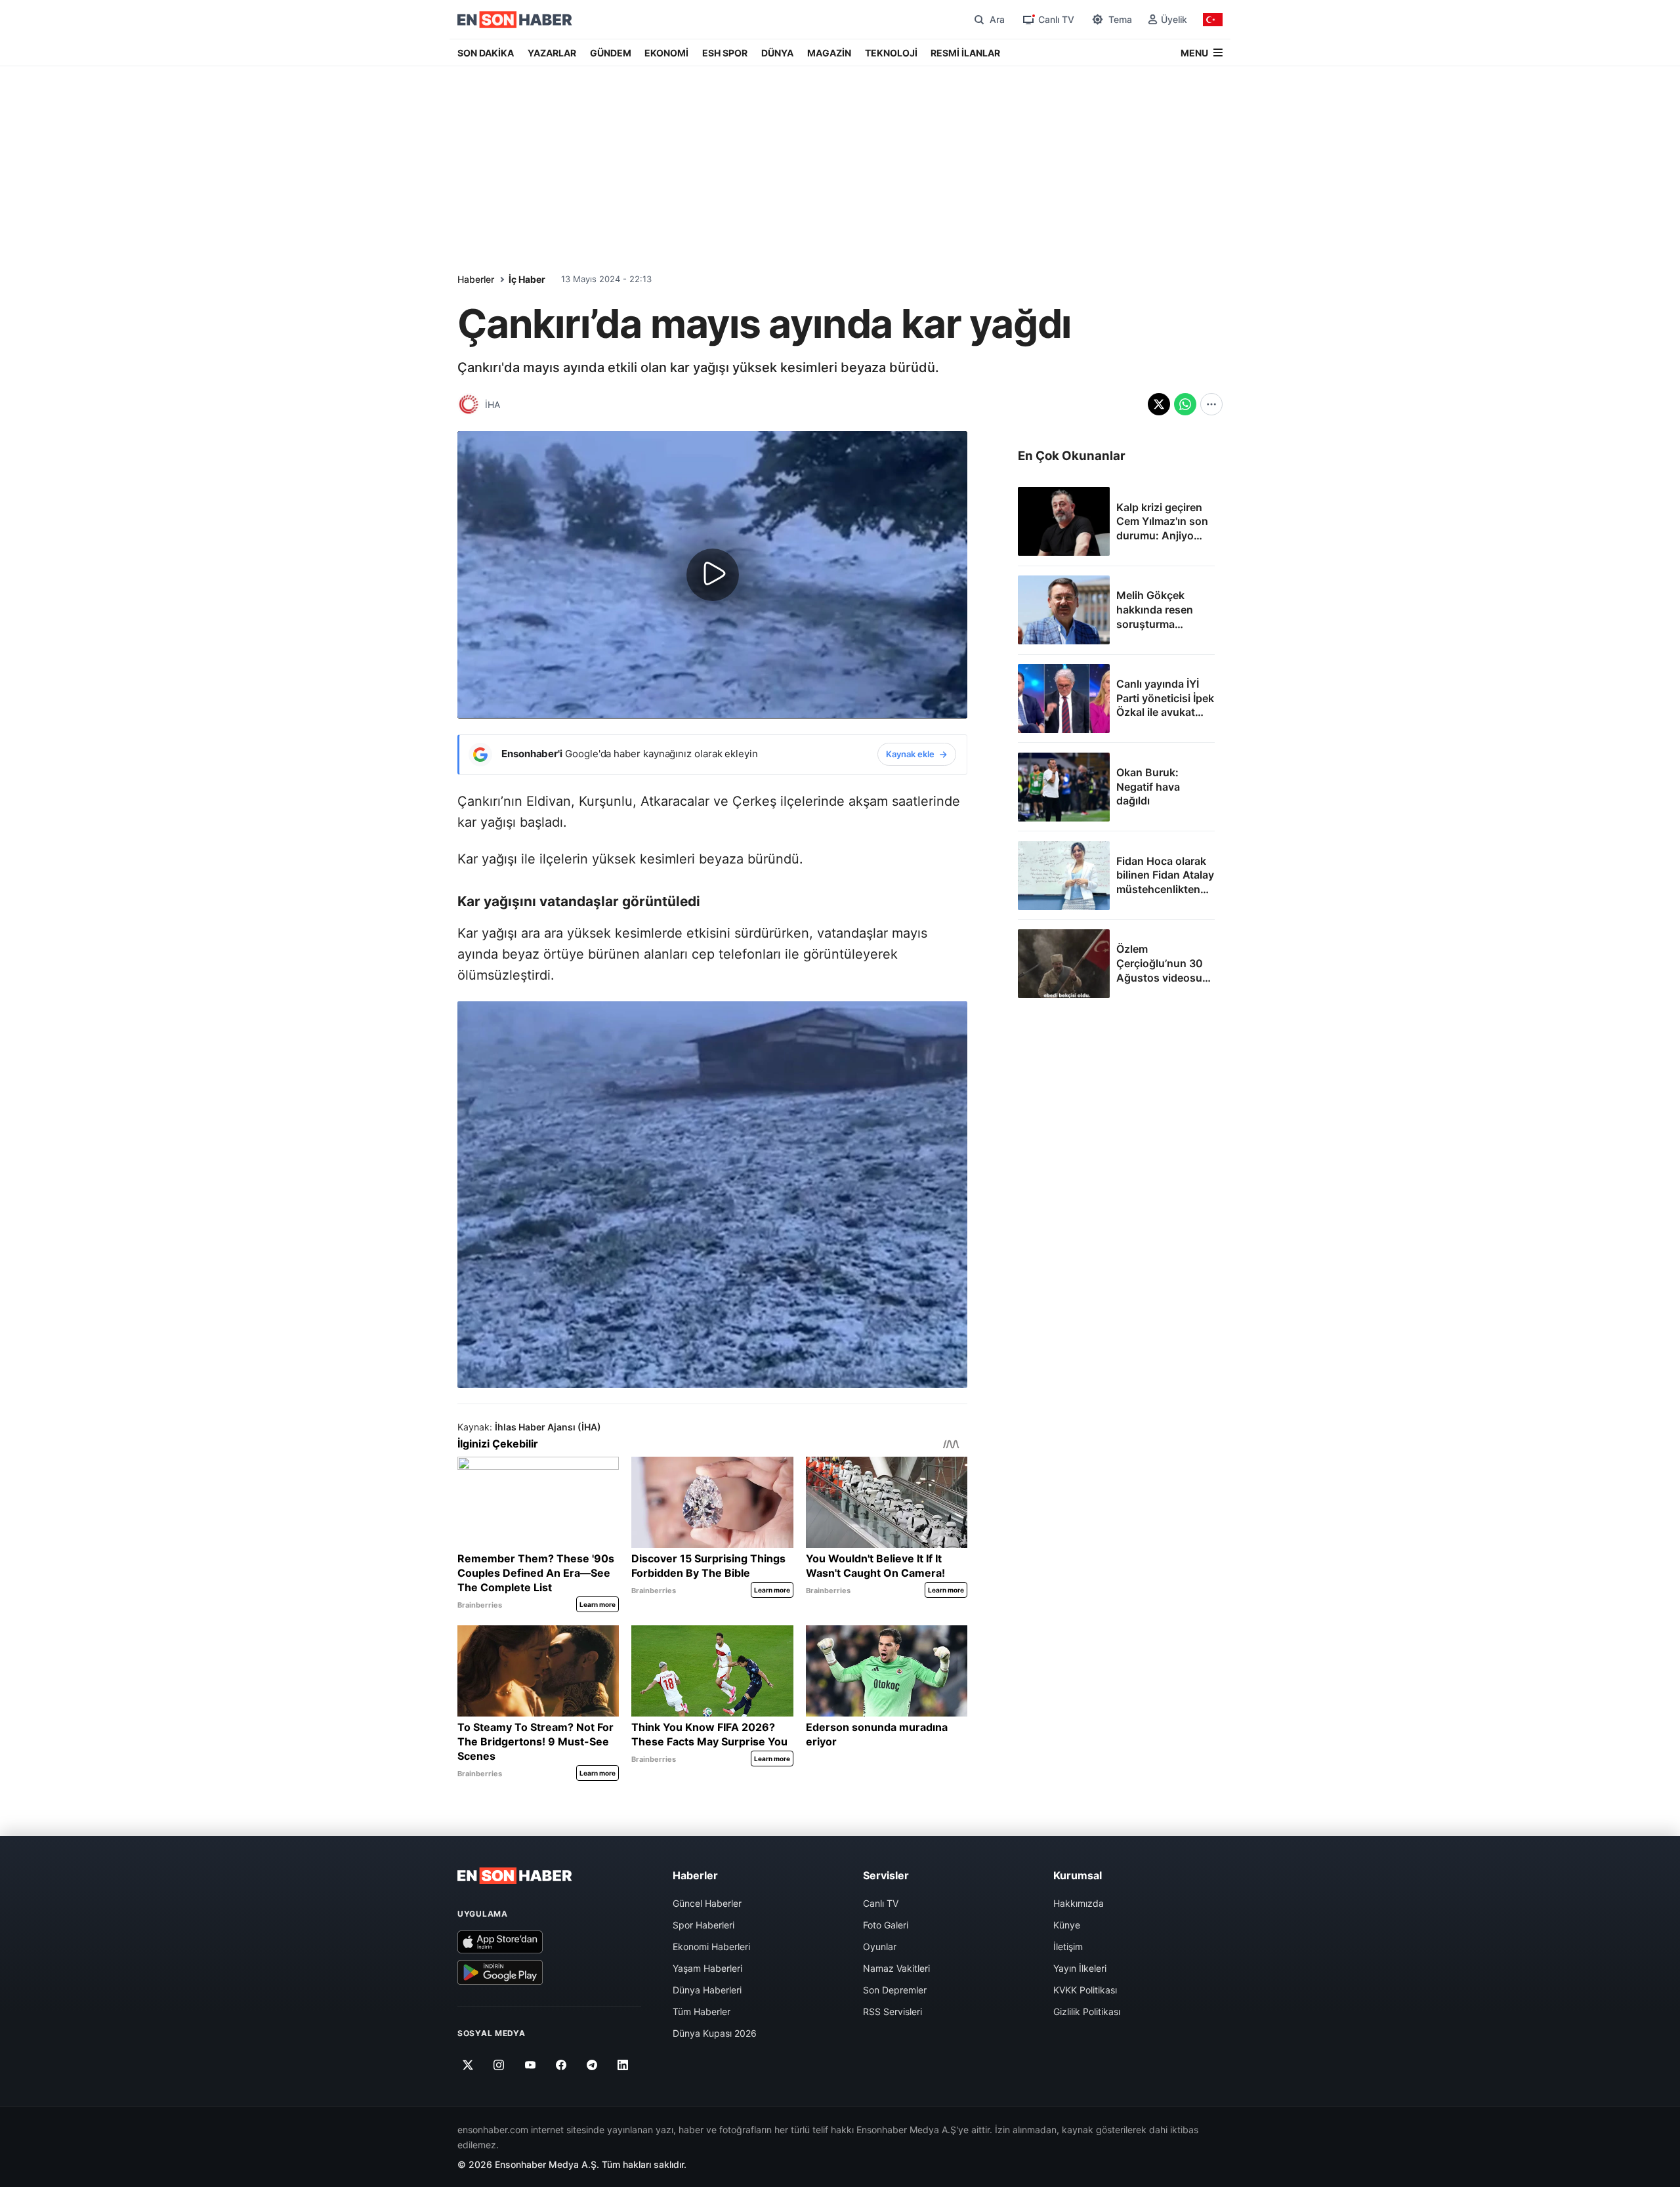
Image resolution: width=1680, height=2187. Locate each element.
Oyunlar (880, 1947)
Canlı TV (881, 1903)
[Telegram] (592, 2065)
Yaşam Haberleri (707, 1968)
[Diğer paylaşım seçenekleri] (1211, 404)
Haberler (476, 279)
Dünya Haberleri (707, 1990)
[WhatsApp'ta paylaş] (1185, 404)
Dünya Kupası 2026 (715, 2033)
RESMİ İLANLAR (965, 53)
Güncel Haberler (707, 1903)
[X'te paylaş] (1159, 404)
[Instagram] (499, 2065)
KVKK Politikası (1085, 1990)
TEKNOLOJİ (891, 53)
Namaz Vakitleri (896, 1968)
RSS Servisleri (892, 2011)
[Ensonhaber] (515, 20)
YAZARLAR (552, 53)
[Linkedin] (623, 2065)
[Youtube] (530, 2065)
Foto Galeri (886, 1925)
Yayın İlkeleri (1080, 1968)
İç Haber (527, 279)
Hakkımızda (1079, 1903)
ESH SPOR (725, 53)
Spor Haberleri (703, 1925)
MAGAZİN (829, 53)
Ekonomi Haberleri (711, 1947)
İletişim (1068, 1947)
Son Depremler (895, 1990)
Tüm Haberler (702, 2011)
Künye (1067, 1925)
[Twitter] (468, 2065)
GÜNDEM (611, 53)
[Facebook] (561, 2065)
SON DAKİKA (486, 53)
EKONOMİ (666, 53)
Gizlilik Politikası (1087, 2011)
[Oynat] (713, 575)
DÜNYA (777, 53)
